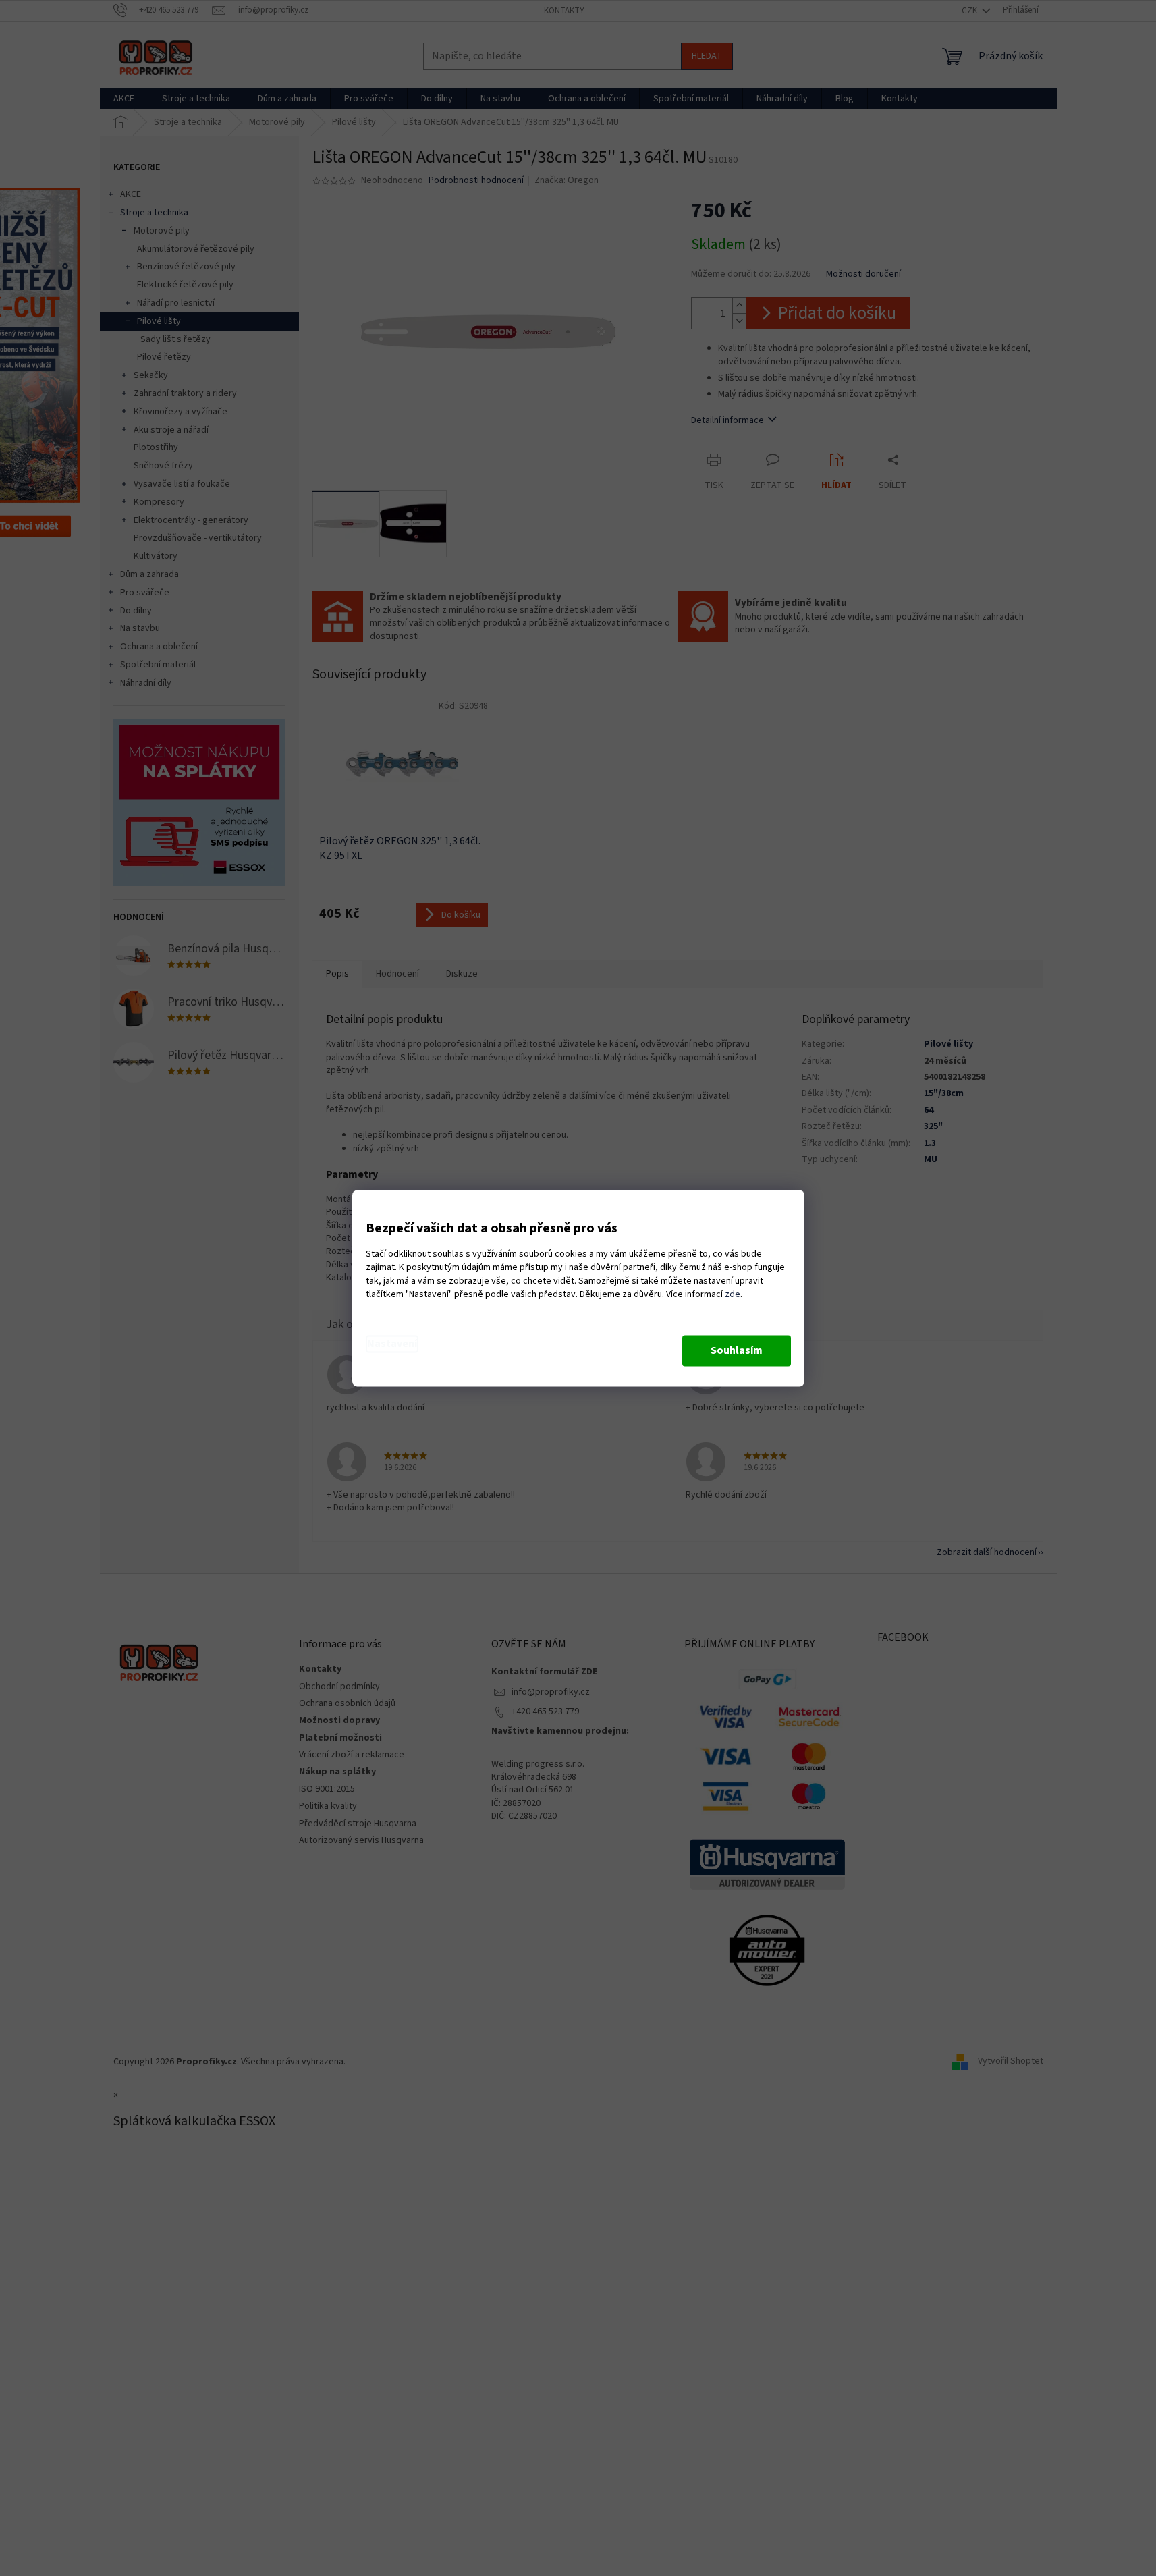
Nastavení (392, 1344)
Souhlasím (737, 1350)
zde (733, 1294)
